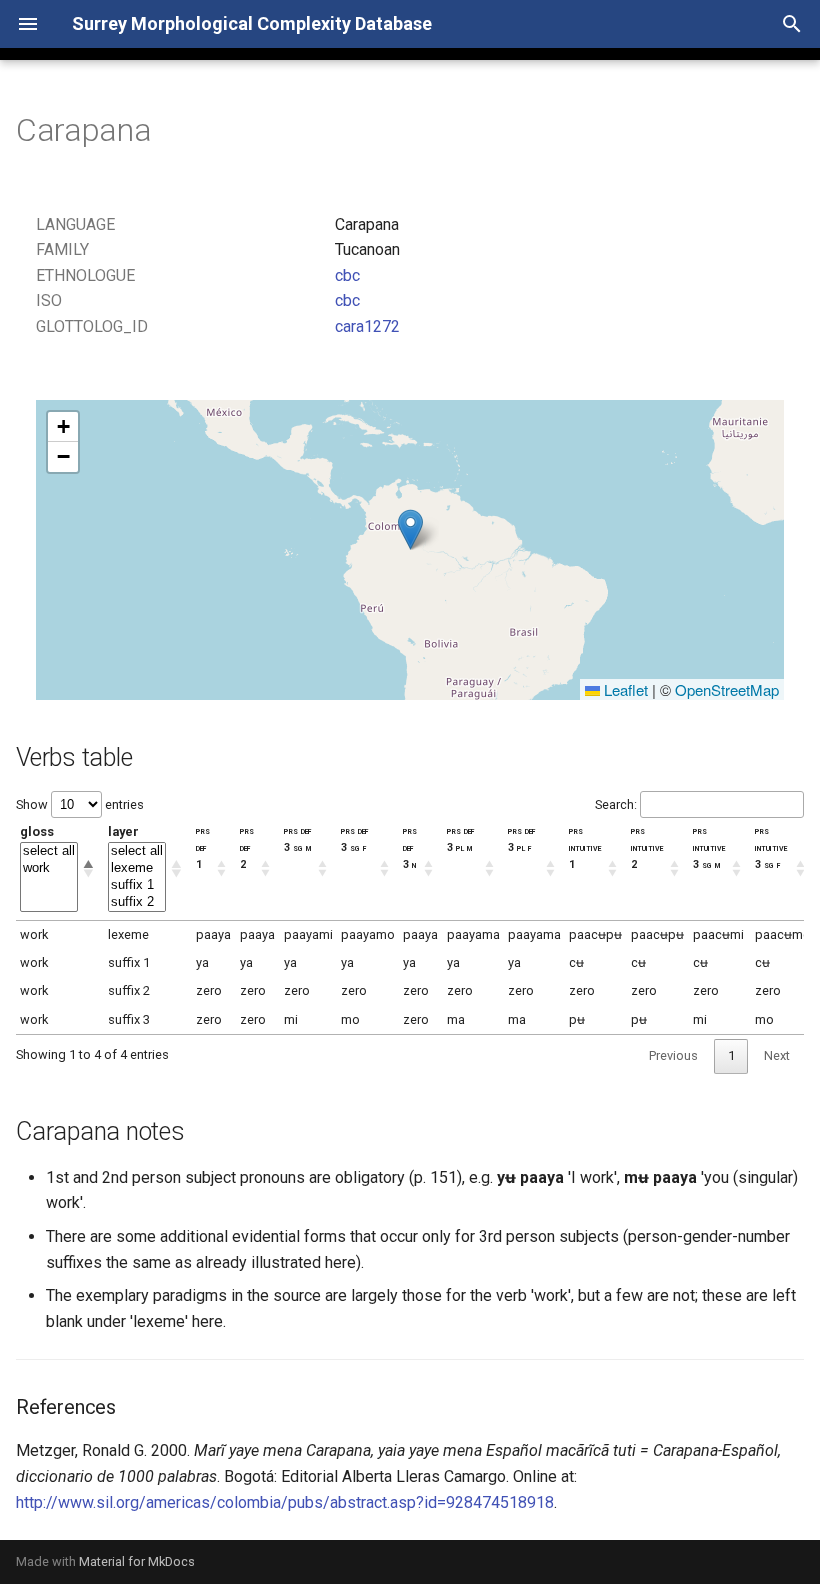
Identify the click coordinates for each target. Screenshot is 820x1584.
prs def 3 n (410, 847)
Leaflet (624, 689)
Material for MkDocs (137, 1561)
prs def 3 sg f (354, 839)
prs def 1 (203, 847)
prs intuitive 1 (585, 847)
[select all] (49, 851)
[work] (49, 868)
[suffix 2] (137, 902)
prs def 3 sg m (297, 839)
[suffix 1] (137, 885)
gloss (37, 831)
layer (123, 831)
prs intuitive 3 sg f (771, 847)
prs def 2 (247, 847)
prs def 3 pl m (460, 839)
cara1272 (367, 326)
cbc (347, 275)
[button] (410, 529)
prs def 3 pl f (521, 839)
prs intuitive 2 (647, 847)
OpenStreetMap (727, 689)
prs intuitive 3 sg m (709, 847)
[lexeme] (137, 868)
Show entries (80, 804)
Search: (616, 804)
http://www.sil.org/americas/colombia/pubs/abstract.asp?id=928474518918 (285, 1502)
